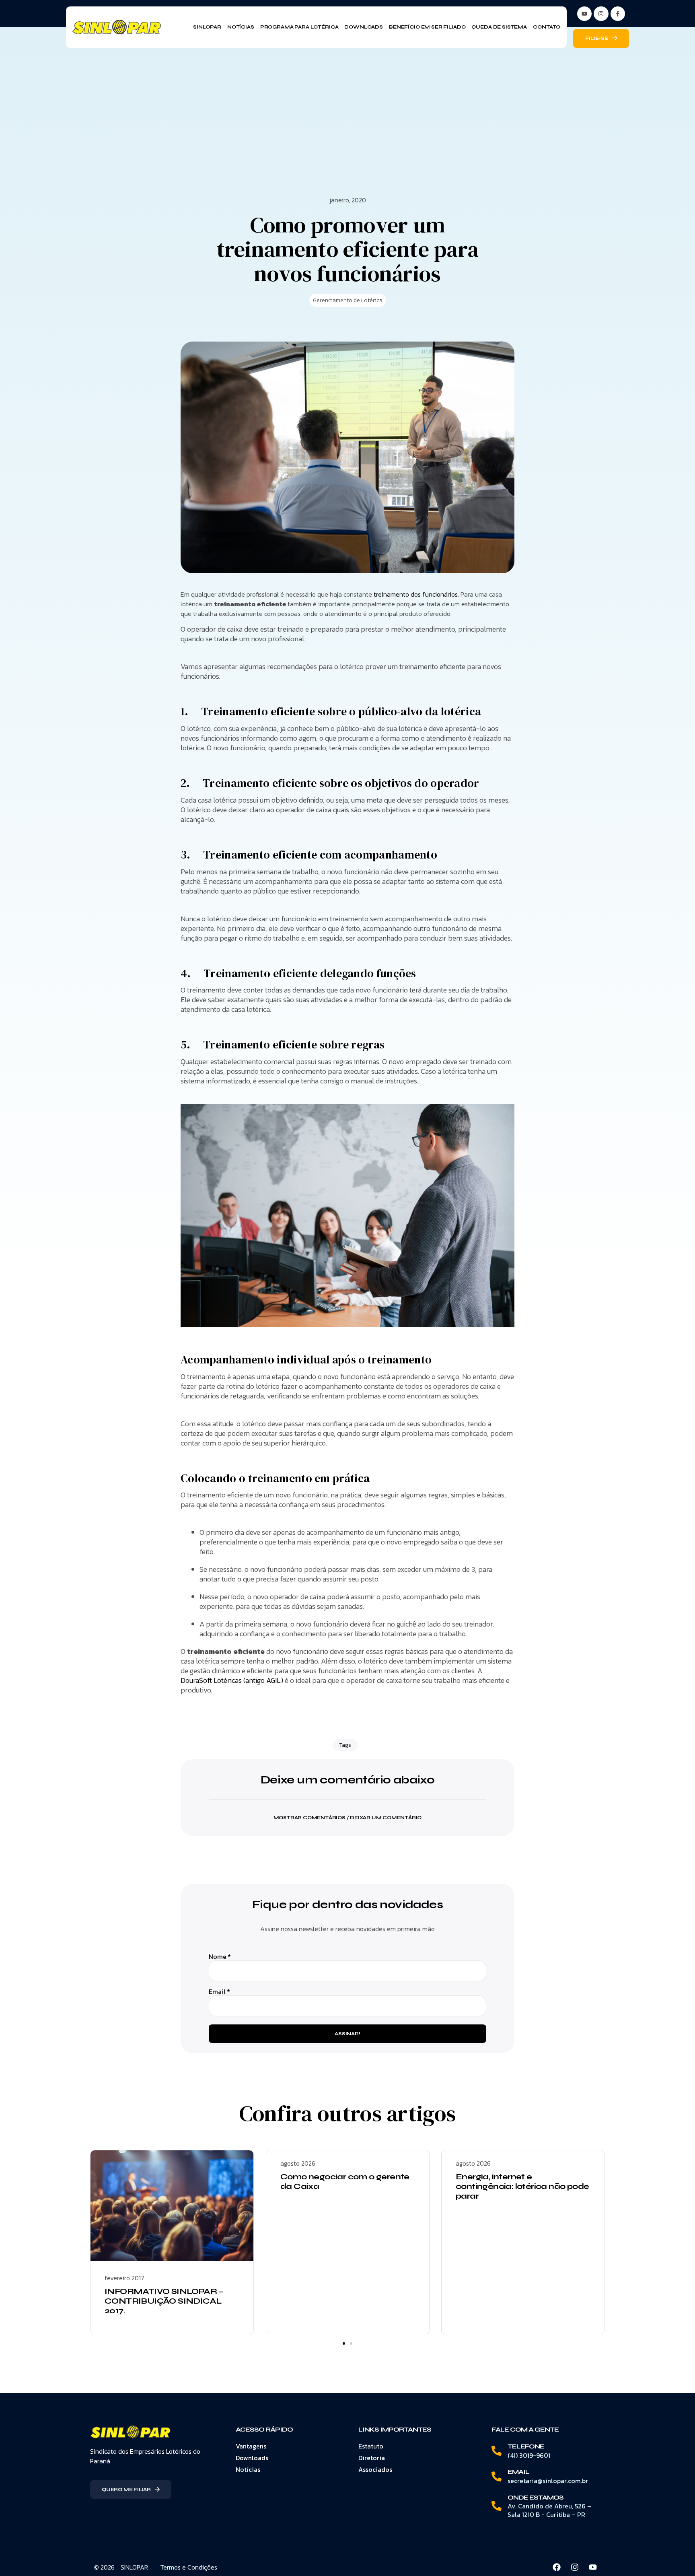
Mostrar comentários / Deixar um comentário (348, 1818)
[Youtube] (593, 2567)
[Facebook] (557, 2567)
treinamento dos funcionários (416, 594)
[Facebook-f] (618, 14)
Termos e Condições (189, 2567)
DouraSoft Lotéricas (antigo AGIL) (232, 1680)
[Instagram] (601, 14)
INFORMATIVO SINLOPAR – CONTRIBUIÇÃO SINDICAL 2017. (164, 2301)
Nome (220, 1957)
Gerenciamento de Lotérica (348, 300)
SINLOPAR (134, 2567)
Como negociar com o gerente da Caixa (345, 2182)
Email (219, 1992)
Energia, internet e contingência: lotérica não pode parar (522, 2186)
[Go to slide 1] (344, 2343)
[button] (347, 1813)
